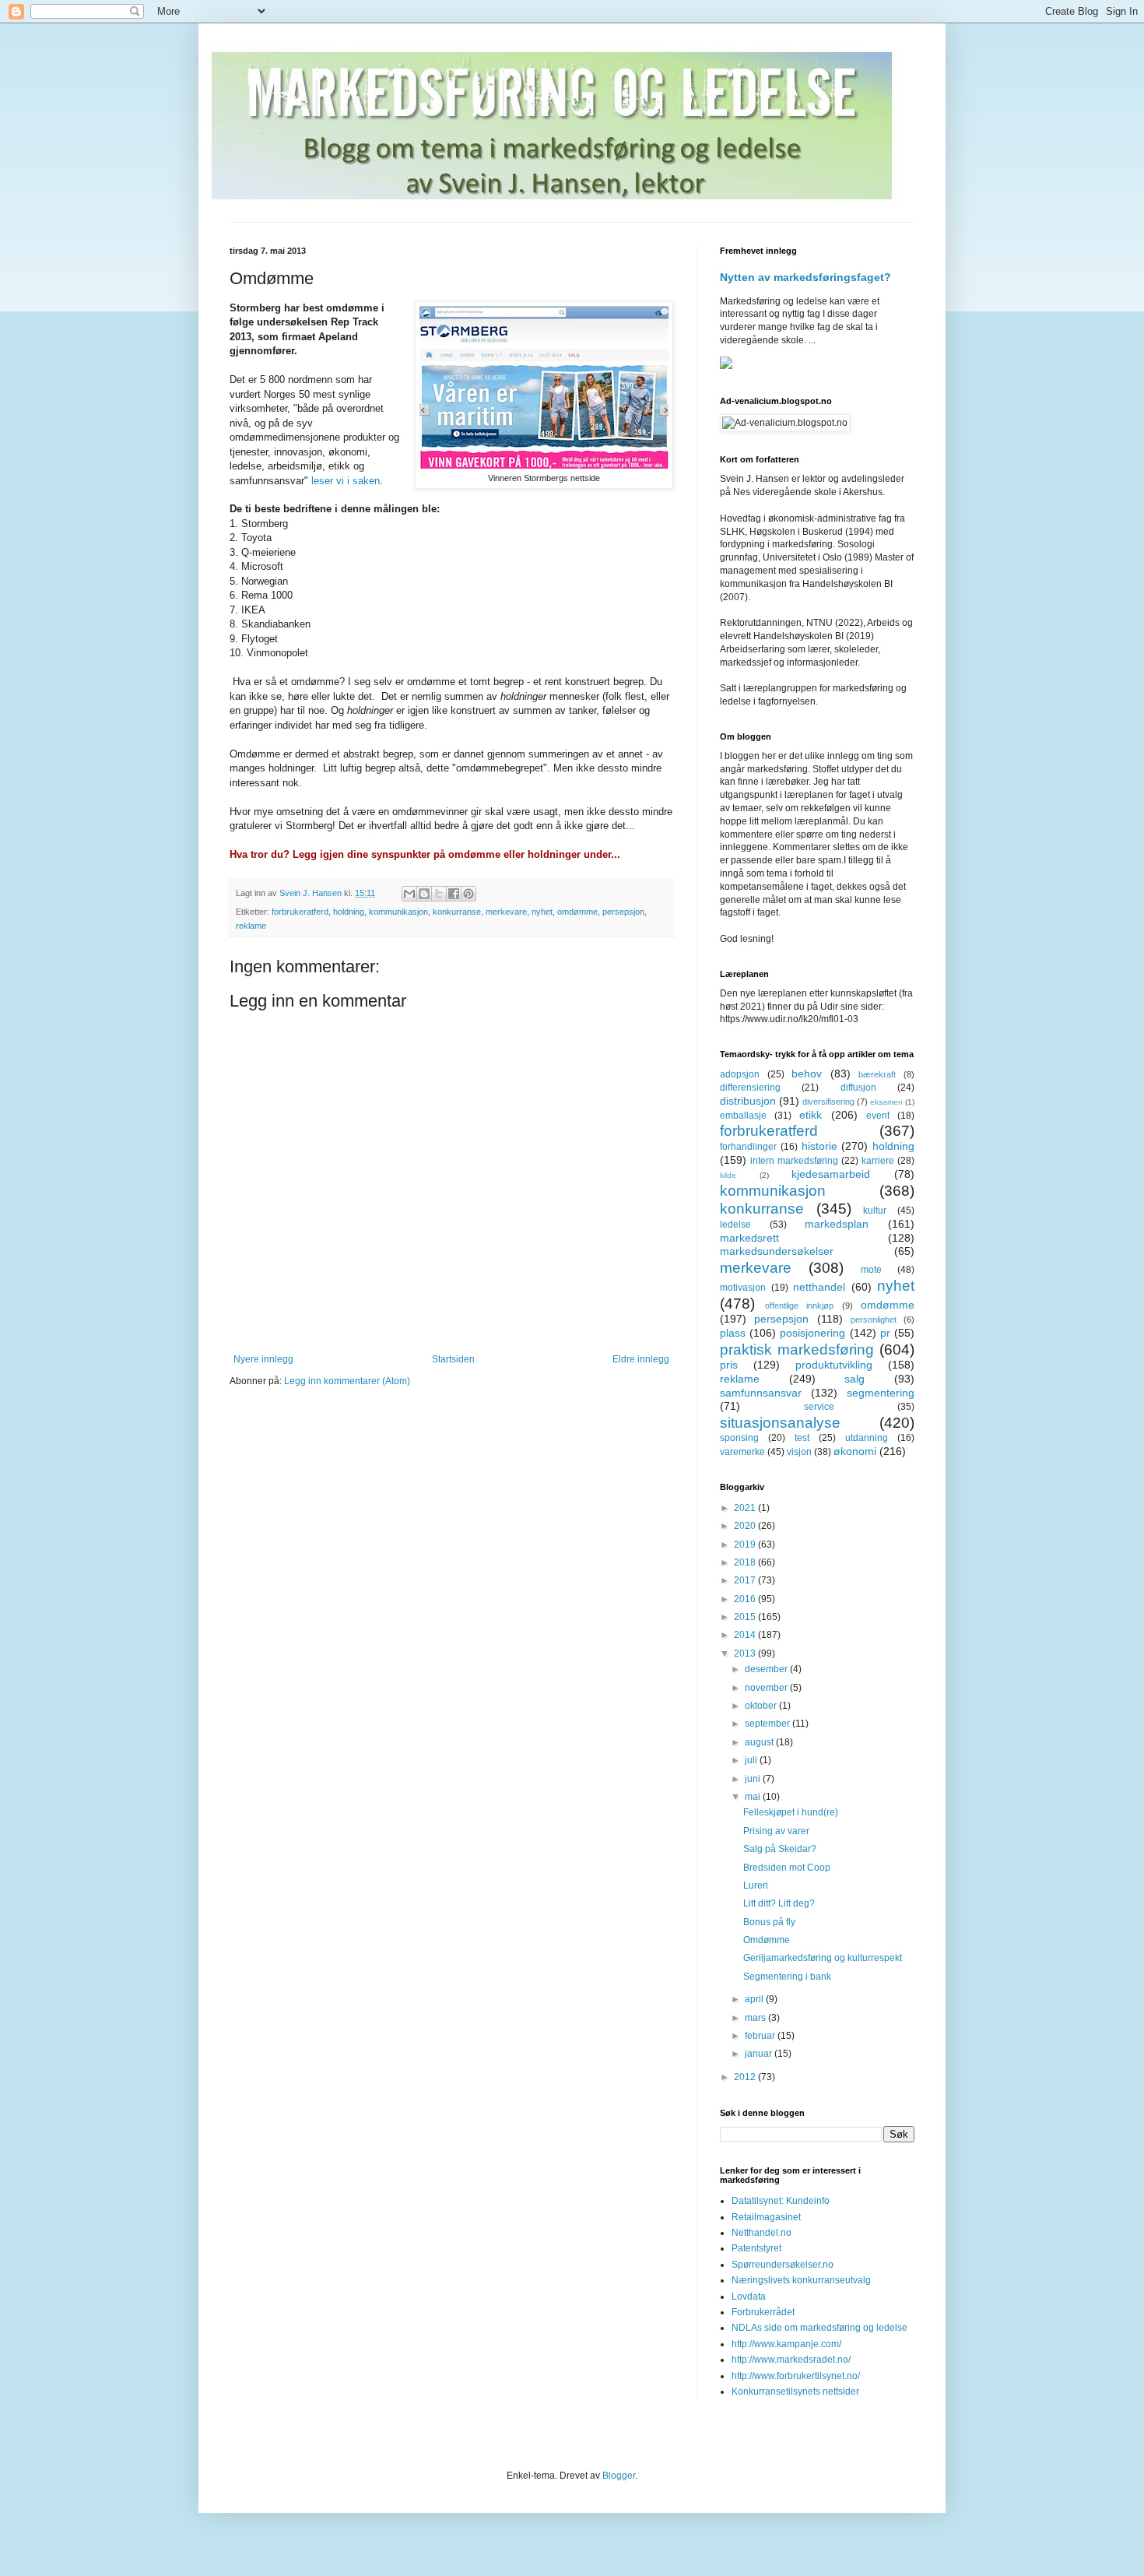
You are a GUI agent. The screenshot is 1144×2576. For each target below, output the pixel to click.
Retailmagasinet (766, 2217)
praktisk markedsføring (797, 1350)
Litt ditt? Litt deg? (779, 1903)
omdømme (577, 912)
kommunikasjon (398, 912)
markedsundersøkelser (777, 1251)
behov (807, 1074)
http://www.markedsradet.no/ (791, 2360)
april (755, 1999)
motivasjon (743, 1288)
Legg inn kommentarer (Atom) (347, 1381)
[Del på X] (439, 894)
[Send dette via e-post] (409, 894)
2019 (746, 1545)
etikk (811, 1115)
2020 (746, 1526)
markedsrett (749, 1238)
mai (754, 1797)
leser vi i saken (346, 481)
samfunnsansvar (761, 1393)
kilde (728, 1175)
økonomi (855, 1451)
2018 (746, 1562)
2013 (746, 1653)
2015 (746, 1617)
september (769, 1724)
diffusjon (858, 1088)
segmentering (881, 1393)
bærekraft (877, 1074)
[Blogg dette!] (424, 894)
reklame (251, 926)
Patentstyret (756, 2248)
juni (754, 1779)
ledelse (735, 1225)
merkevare (506, 912)
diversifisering (828, 1102)
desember (767, 1669)
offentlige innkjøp (800, 1306)
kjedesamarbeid (831, 1174)
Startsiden (453, 1359)
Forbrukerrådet (763, 2312)
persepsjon (623, 912)
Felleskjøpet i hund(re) (791, 1812)
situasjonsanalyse (780, 1423)
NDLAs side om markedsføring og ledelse (819, 2328)
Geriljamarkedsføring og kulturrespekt (823, 1958)
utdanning (867, 1438)
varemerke (742, 1452)
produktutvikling (834, 1365)
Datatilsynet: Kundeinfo (781, 2201)
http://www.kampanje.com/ (786, 2344)
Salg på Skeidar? (780, 1849)
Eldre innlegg (641, 1359)
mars (756, 2018)
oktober (762, 1706)
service (819, 1407)
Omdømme (767, 1940)
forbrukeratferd (300, 912)
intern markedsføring (794, 1161)
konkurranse (457, 912)
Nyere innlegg (263, 1359)
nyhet (542, 912)
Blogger (619, 2476)
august (760, 1742)
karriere (878, 1161)
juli (752, 1760)
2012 (746, 2077)
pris (729, 1365)
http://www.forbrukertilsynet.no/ (796, 2376)
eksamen (886, 1102)
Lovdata (749, 2297)
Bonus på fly (769, 1922)
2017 (746, 1580)
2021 (746, 1508)
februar (761, 2036)
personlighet (874, 1320)
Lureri (756, 1885)
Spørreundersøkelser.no (783, 2265)
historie (819, 1146)
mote (871, 1270)
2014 (746, 1635)
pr (885, 1333)
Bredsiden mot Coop (787, 1868)
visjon (799, 1452)
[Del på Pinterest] (468, 894)
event (878, 1116)
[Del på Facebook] (454, 894)
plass (733, 1333)
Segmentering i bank (787, 1977)
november (767, 1688)
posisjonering (812, 1333)
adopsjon (740, 1074)
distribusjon (748, 1101)
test (802, 1438)
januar (760, 2054)
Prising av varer (776, 1831)
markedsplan (837, 1224)
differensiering (750, 1088)
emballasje (743, 1116)
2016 (746, 1599)
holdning (349, 912)
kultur (875, 1211)
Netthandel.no (761, 2233)
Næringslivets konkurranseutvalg (801, 2280)
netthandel (819, 1287)
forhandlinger (748, 1147)
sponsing (739, 1438)
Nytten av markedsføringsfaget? (805, 277)
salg (854, 1379)
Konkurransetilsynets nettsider (795, 2391)
